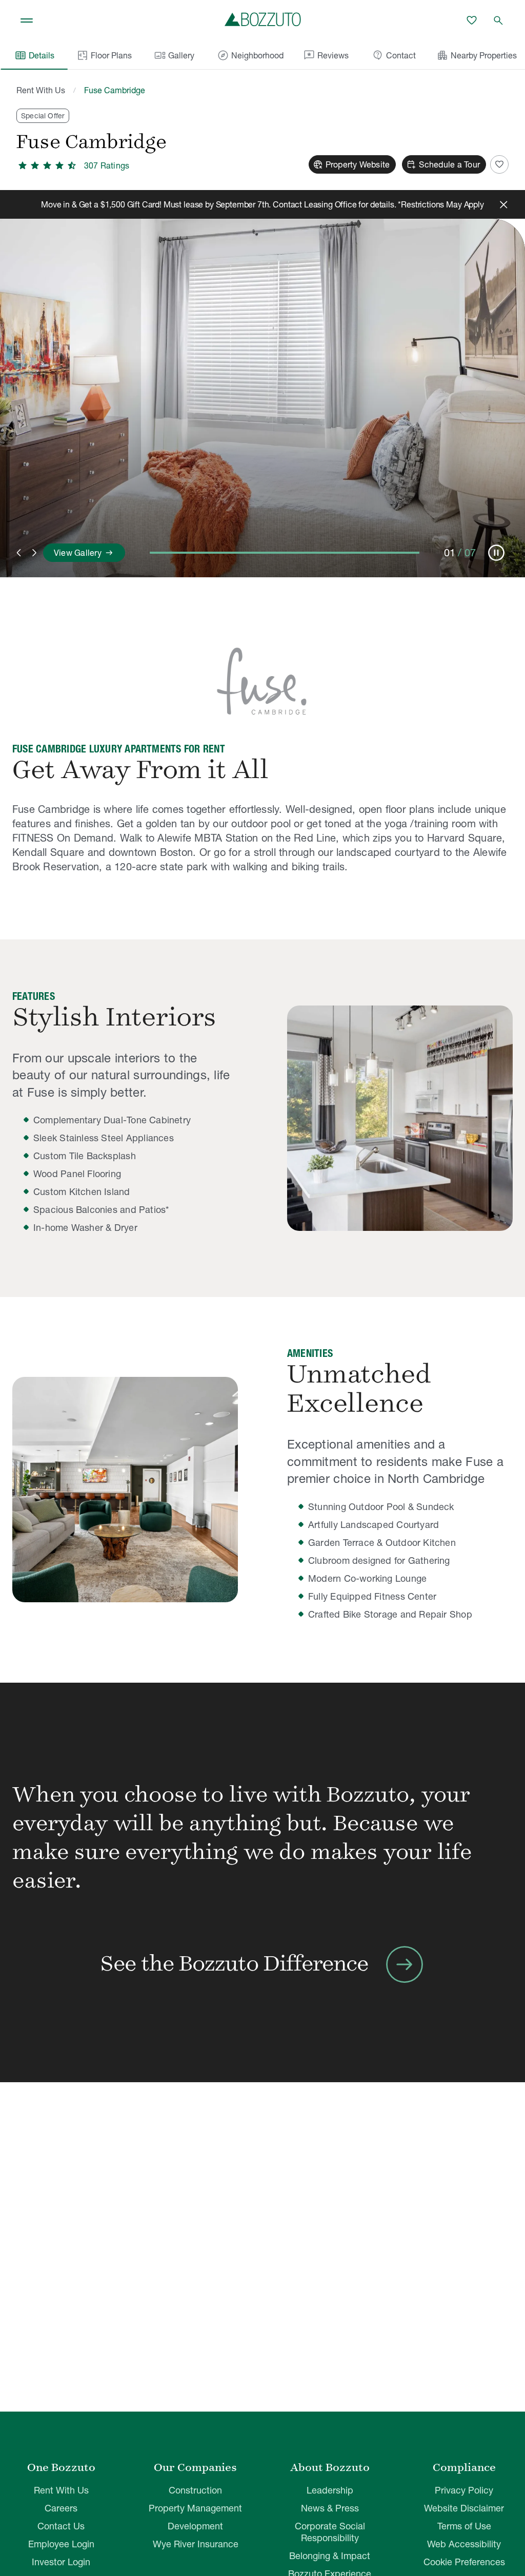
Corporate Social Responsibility (330, 2532)
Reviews (326, 55)
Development (195, 2526)
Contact (394, 55)
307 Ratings (107, 165)
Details (34, 55)
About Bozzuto (330, 2467)
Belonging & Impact (330, 2556)
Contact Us (61, 2526)
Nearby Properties (477, 55)
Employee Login (61, 2544)
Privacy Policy (464, 2490)
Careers (61, 2508)
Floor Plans (111, 55)
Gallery (174, 55)
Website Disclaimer (464, 2508)
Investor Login (61, 2562)
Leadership (330, 2490)
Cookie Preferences (464, 2562)
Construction (195, 2490)
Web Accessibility (464, 2544)
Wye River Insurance (196, 2544)
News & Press (330, 2508)
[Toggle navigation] (27, 20)
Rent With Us (41, 90)
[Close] (503, 204)
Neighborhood (250, 55)
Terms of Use (464, 2526)
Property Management (195, 2508)
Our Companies (195, 2467)
